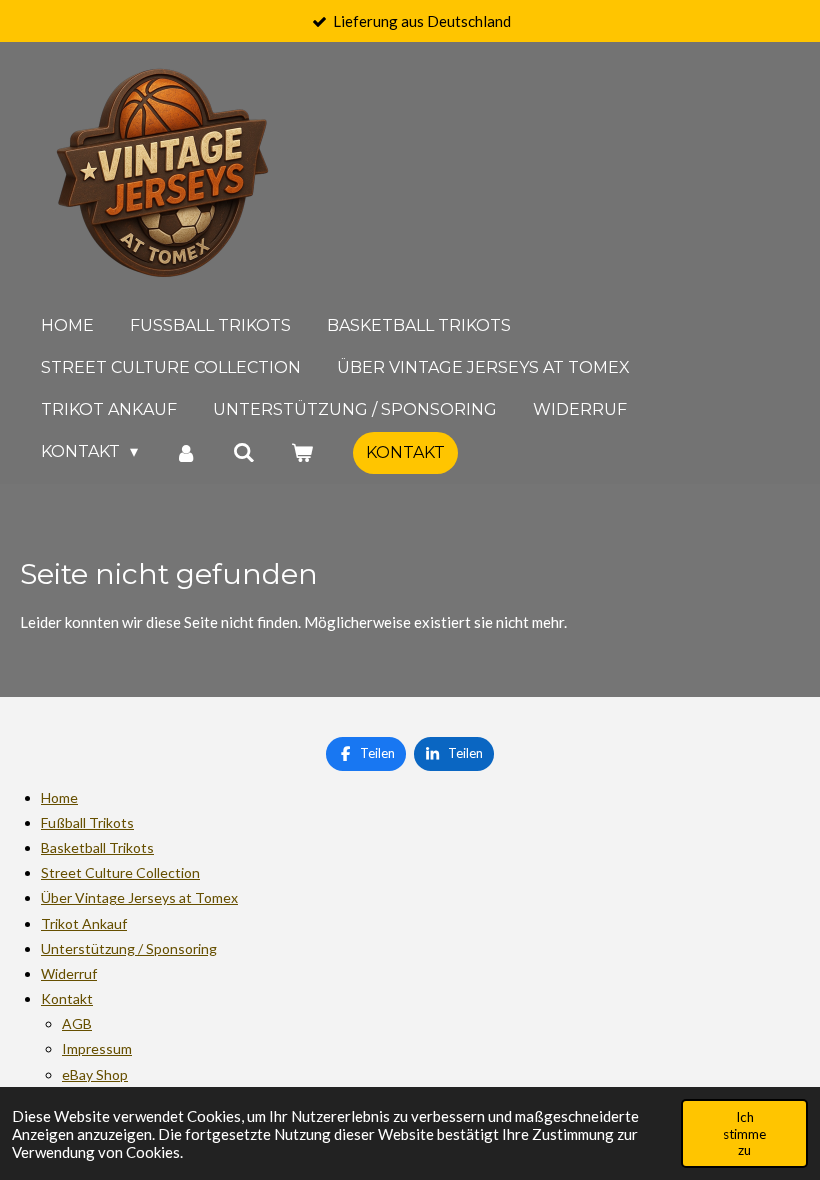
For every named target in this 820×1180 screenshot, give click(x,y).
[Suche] (244, 452)
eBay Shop (95, 1074)
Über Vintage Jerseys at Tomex (139, 897)
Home (59, 797)
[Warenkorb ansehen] (302, 452)
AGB (77, 1023)
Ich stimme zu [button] (744, 1133)
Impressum (97, 1048)
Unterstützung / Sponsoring (129, 948)
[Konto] (185, 452)
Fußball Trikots (87, 822)
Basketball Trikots (97, 847)
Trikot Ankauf (84, 923)
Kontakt (67, 998)
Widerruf (69, 973)
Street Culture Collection (120, 872)
